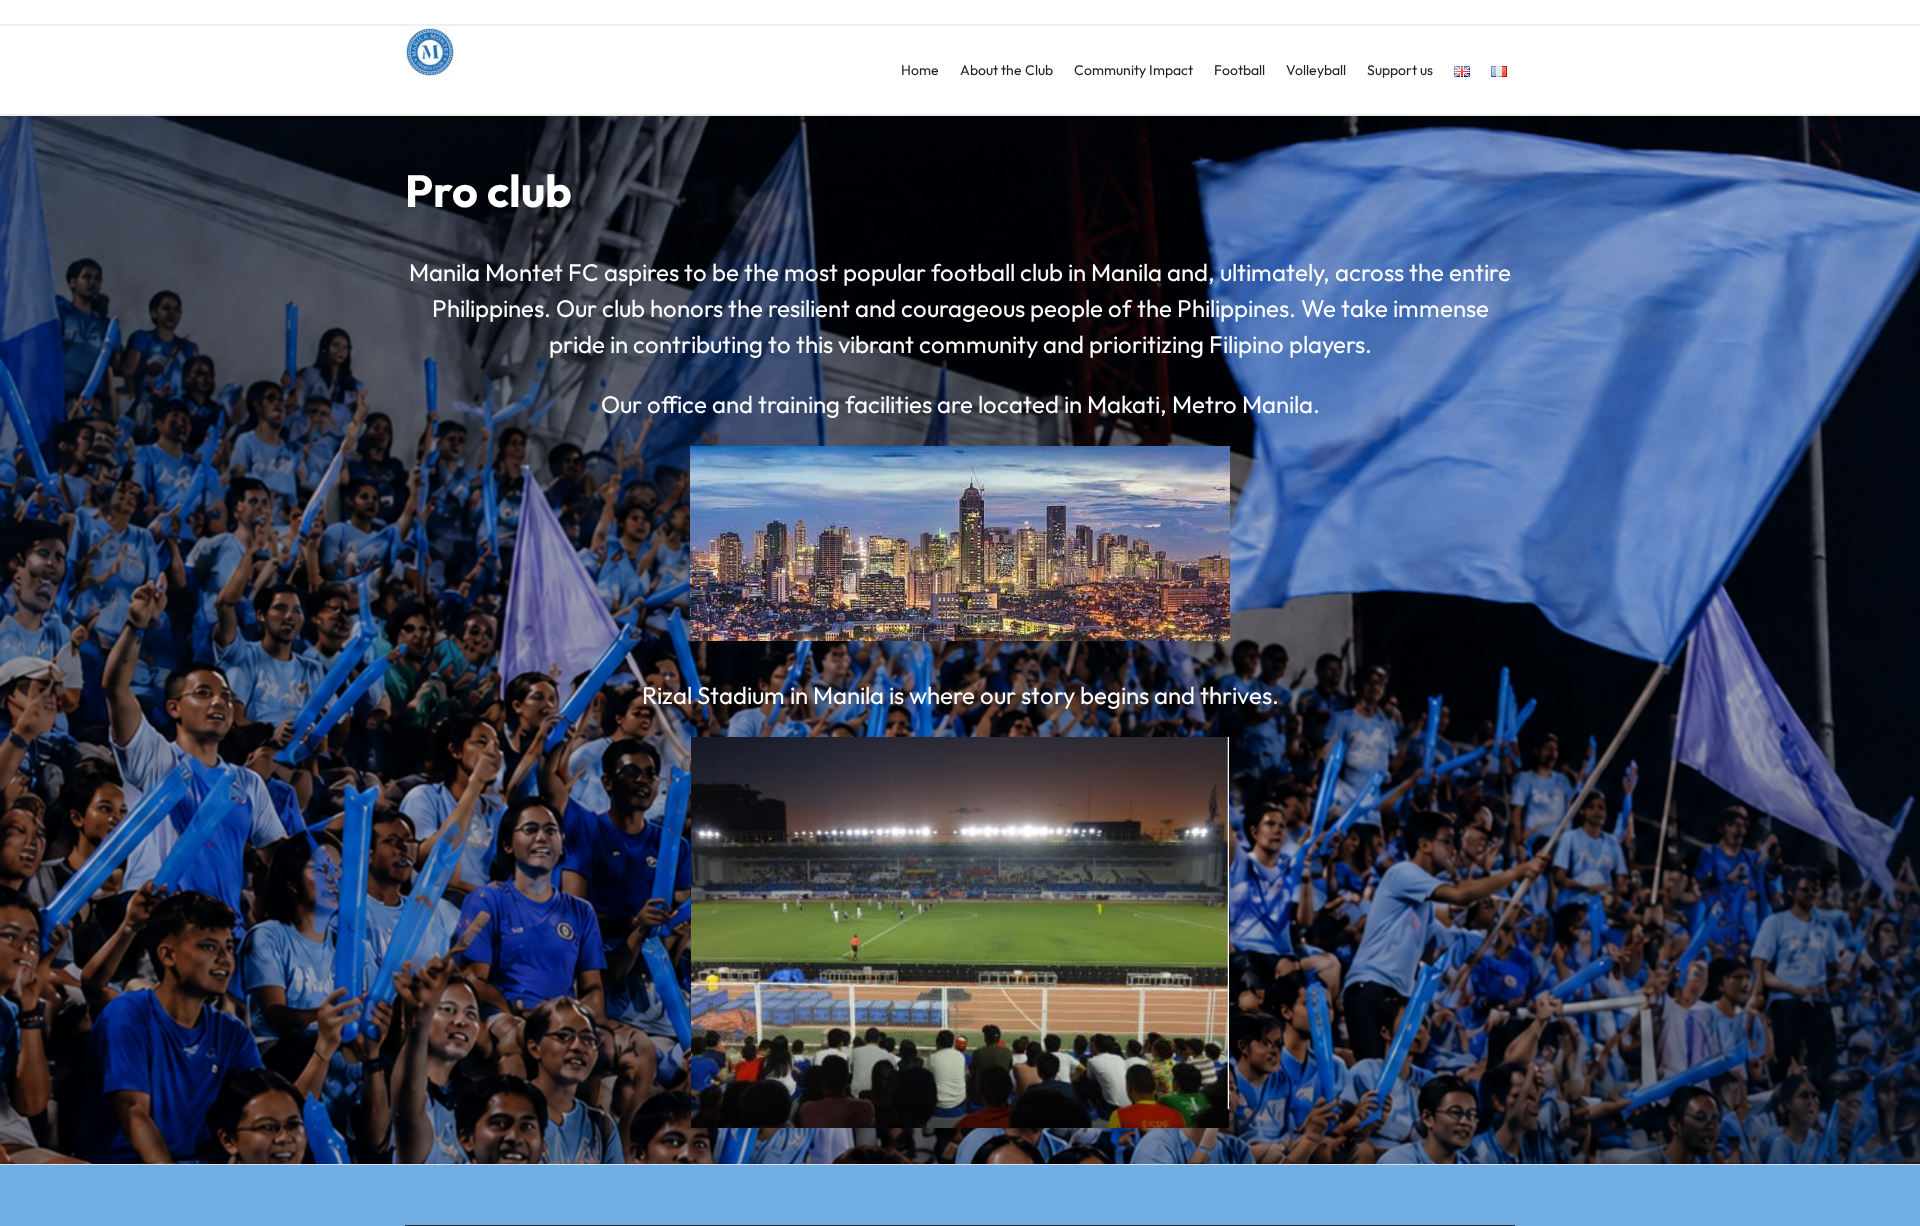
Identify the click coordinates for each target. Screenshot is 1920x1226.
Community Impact (1133, 70)
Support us (1400, 70)
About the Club (1006, 70)
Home (920, 70)
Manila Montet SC (507, 95)
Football (1239, 70)
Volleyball (1316, 70)
